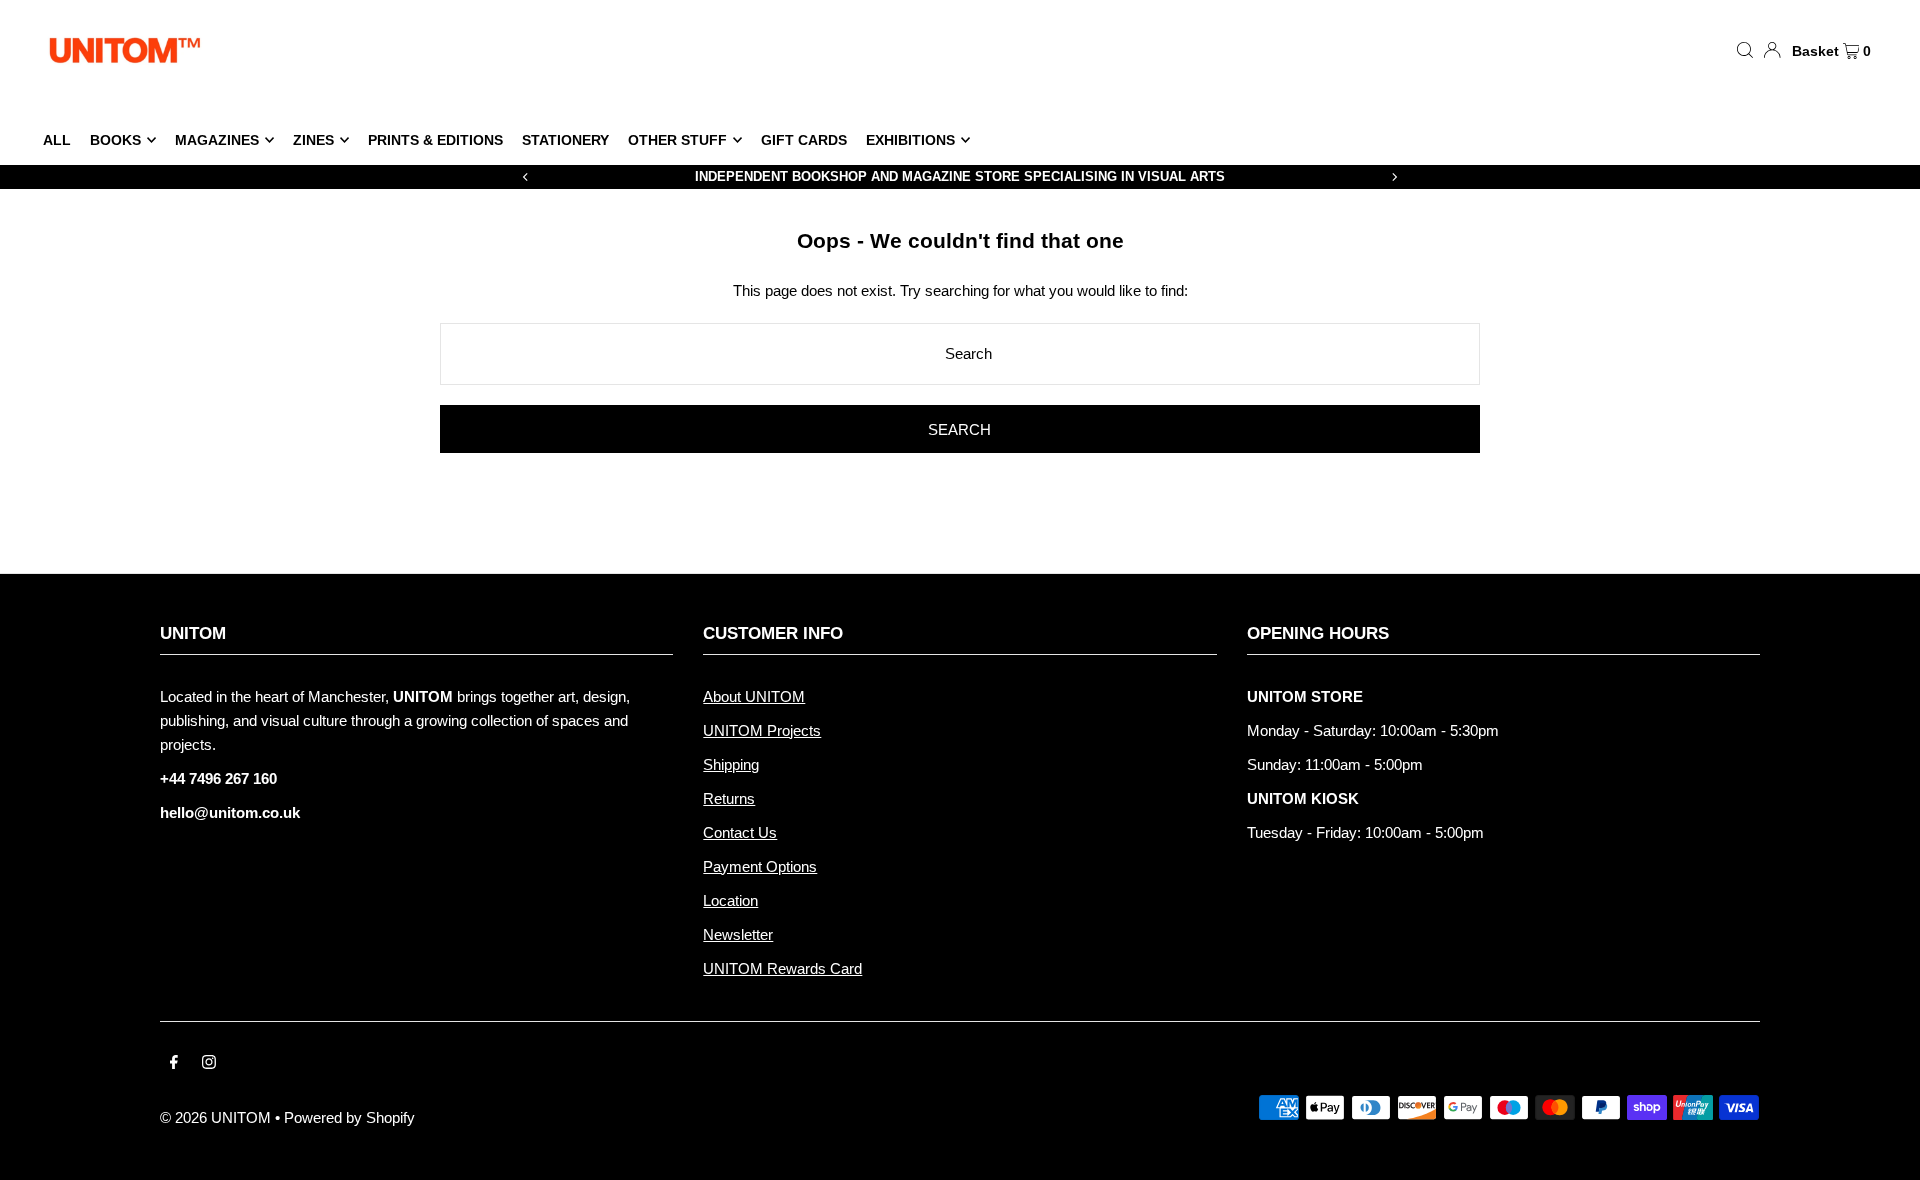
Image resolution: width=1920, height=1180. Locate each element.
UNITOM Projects (762, 730)
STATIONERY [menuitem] (565, 140)
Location (730, 900)
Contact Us (740, 832)
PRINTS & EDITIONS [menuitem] (435, 140)
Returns (729, 798)
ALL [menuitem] (57, 140)
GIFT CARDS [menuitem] (804, 140)
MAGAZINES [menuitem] (217, 140)
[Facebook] (174, 1064)
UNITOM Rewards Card (782, 968)
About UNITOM (754, 696)
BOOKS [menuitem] (115, 140)
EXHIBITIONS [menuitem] (910, 140)
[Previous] (526, 177)
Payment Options (760, 866)
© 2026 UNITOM (215, 1117)
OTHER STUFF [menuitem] (677, 140)
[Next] (1394, 177)
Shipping (731, 764)
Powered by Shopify (349, 1117)
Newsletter (738, 934)
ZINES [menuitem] (313, 140)
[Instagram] (209, 1064)
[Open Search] (1745, 49)
